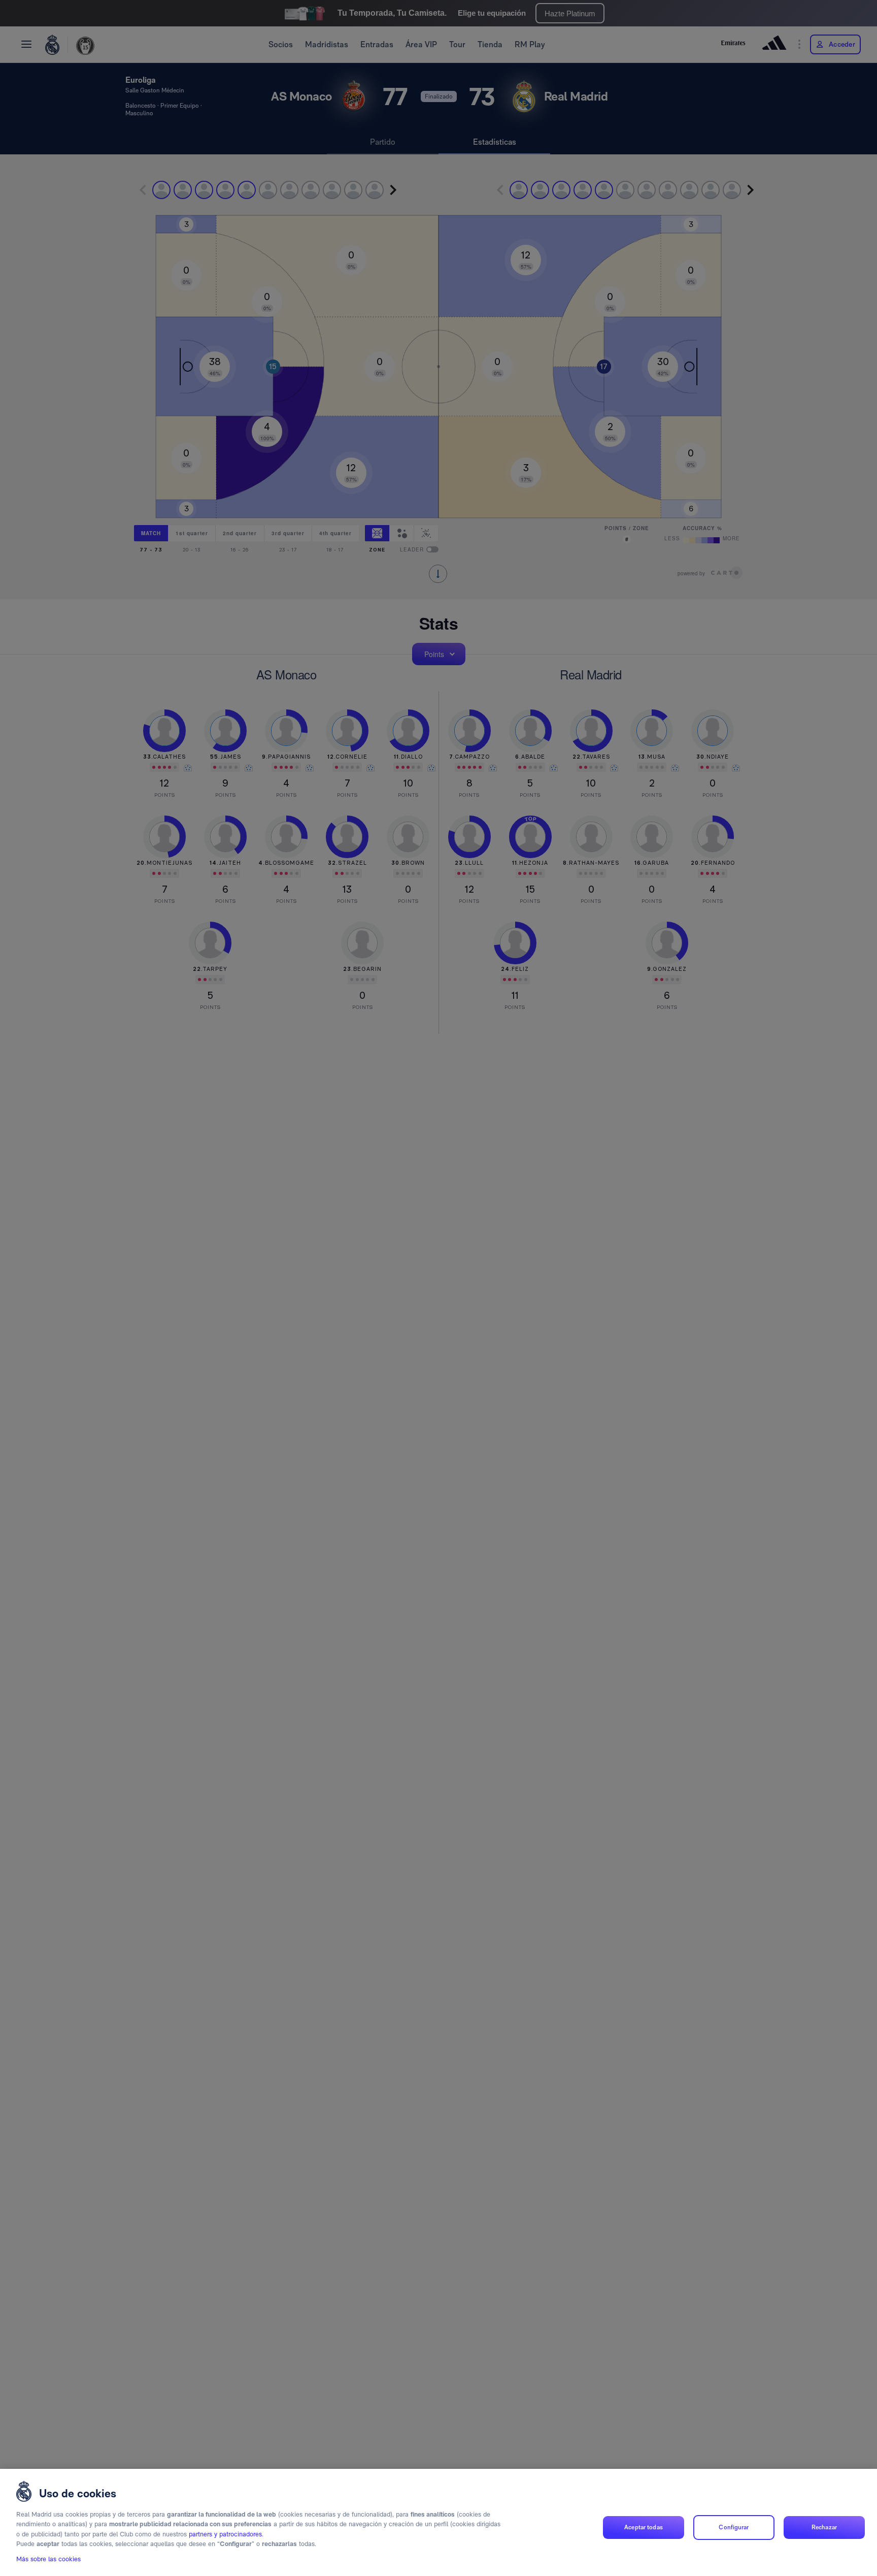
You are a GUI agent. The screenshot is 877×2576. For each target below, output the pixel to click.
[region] (438, 2522)
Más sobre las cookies (48, 2559)
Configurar (734, 2527)
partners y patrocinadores (225, 2534)
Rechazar (824, 2527)
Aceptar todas (644, 2527)
